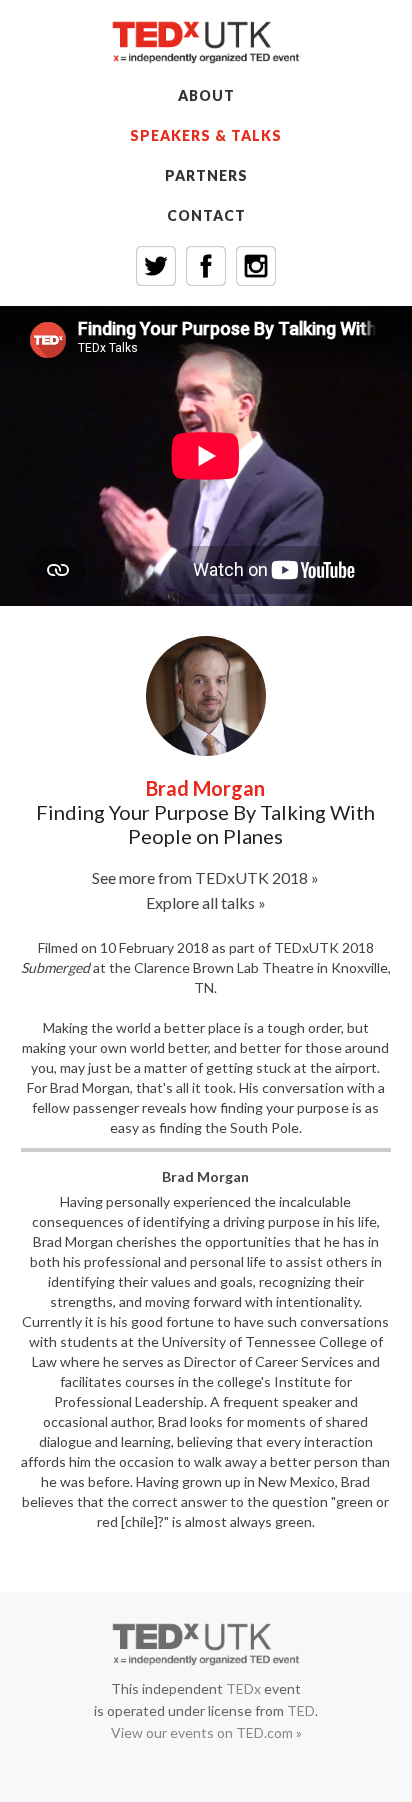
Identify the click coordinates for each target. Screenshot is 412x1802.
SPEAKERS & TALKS (206, 135)
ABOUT (206, 95)
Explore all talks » (206, 902)
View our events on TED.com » (206, 1732)
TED (301, 1710)
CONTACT (206, 215)
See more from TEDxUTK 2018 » (205, 877)
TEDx (243, 1688)
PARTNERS (206, 175)
